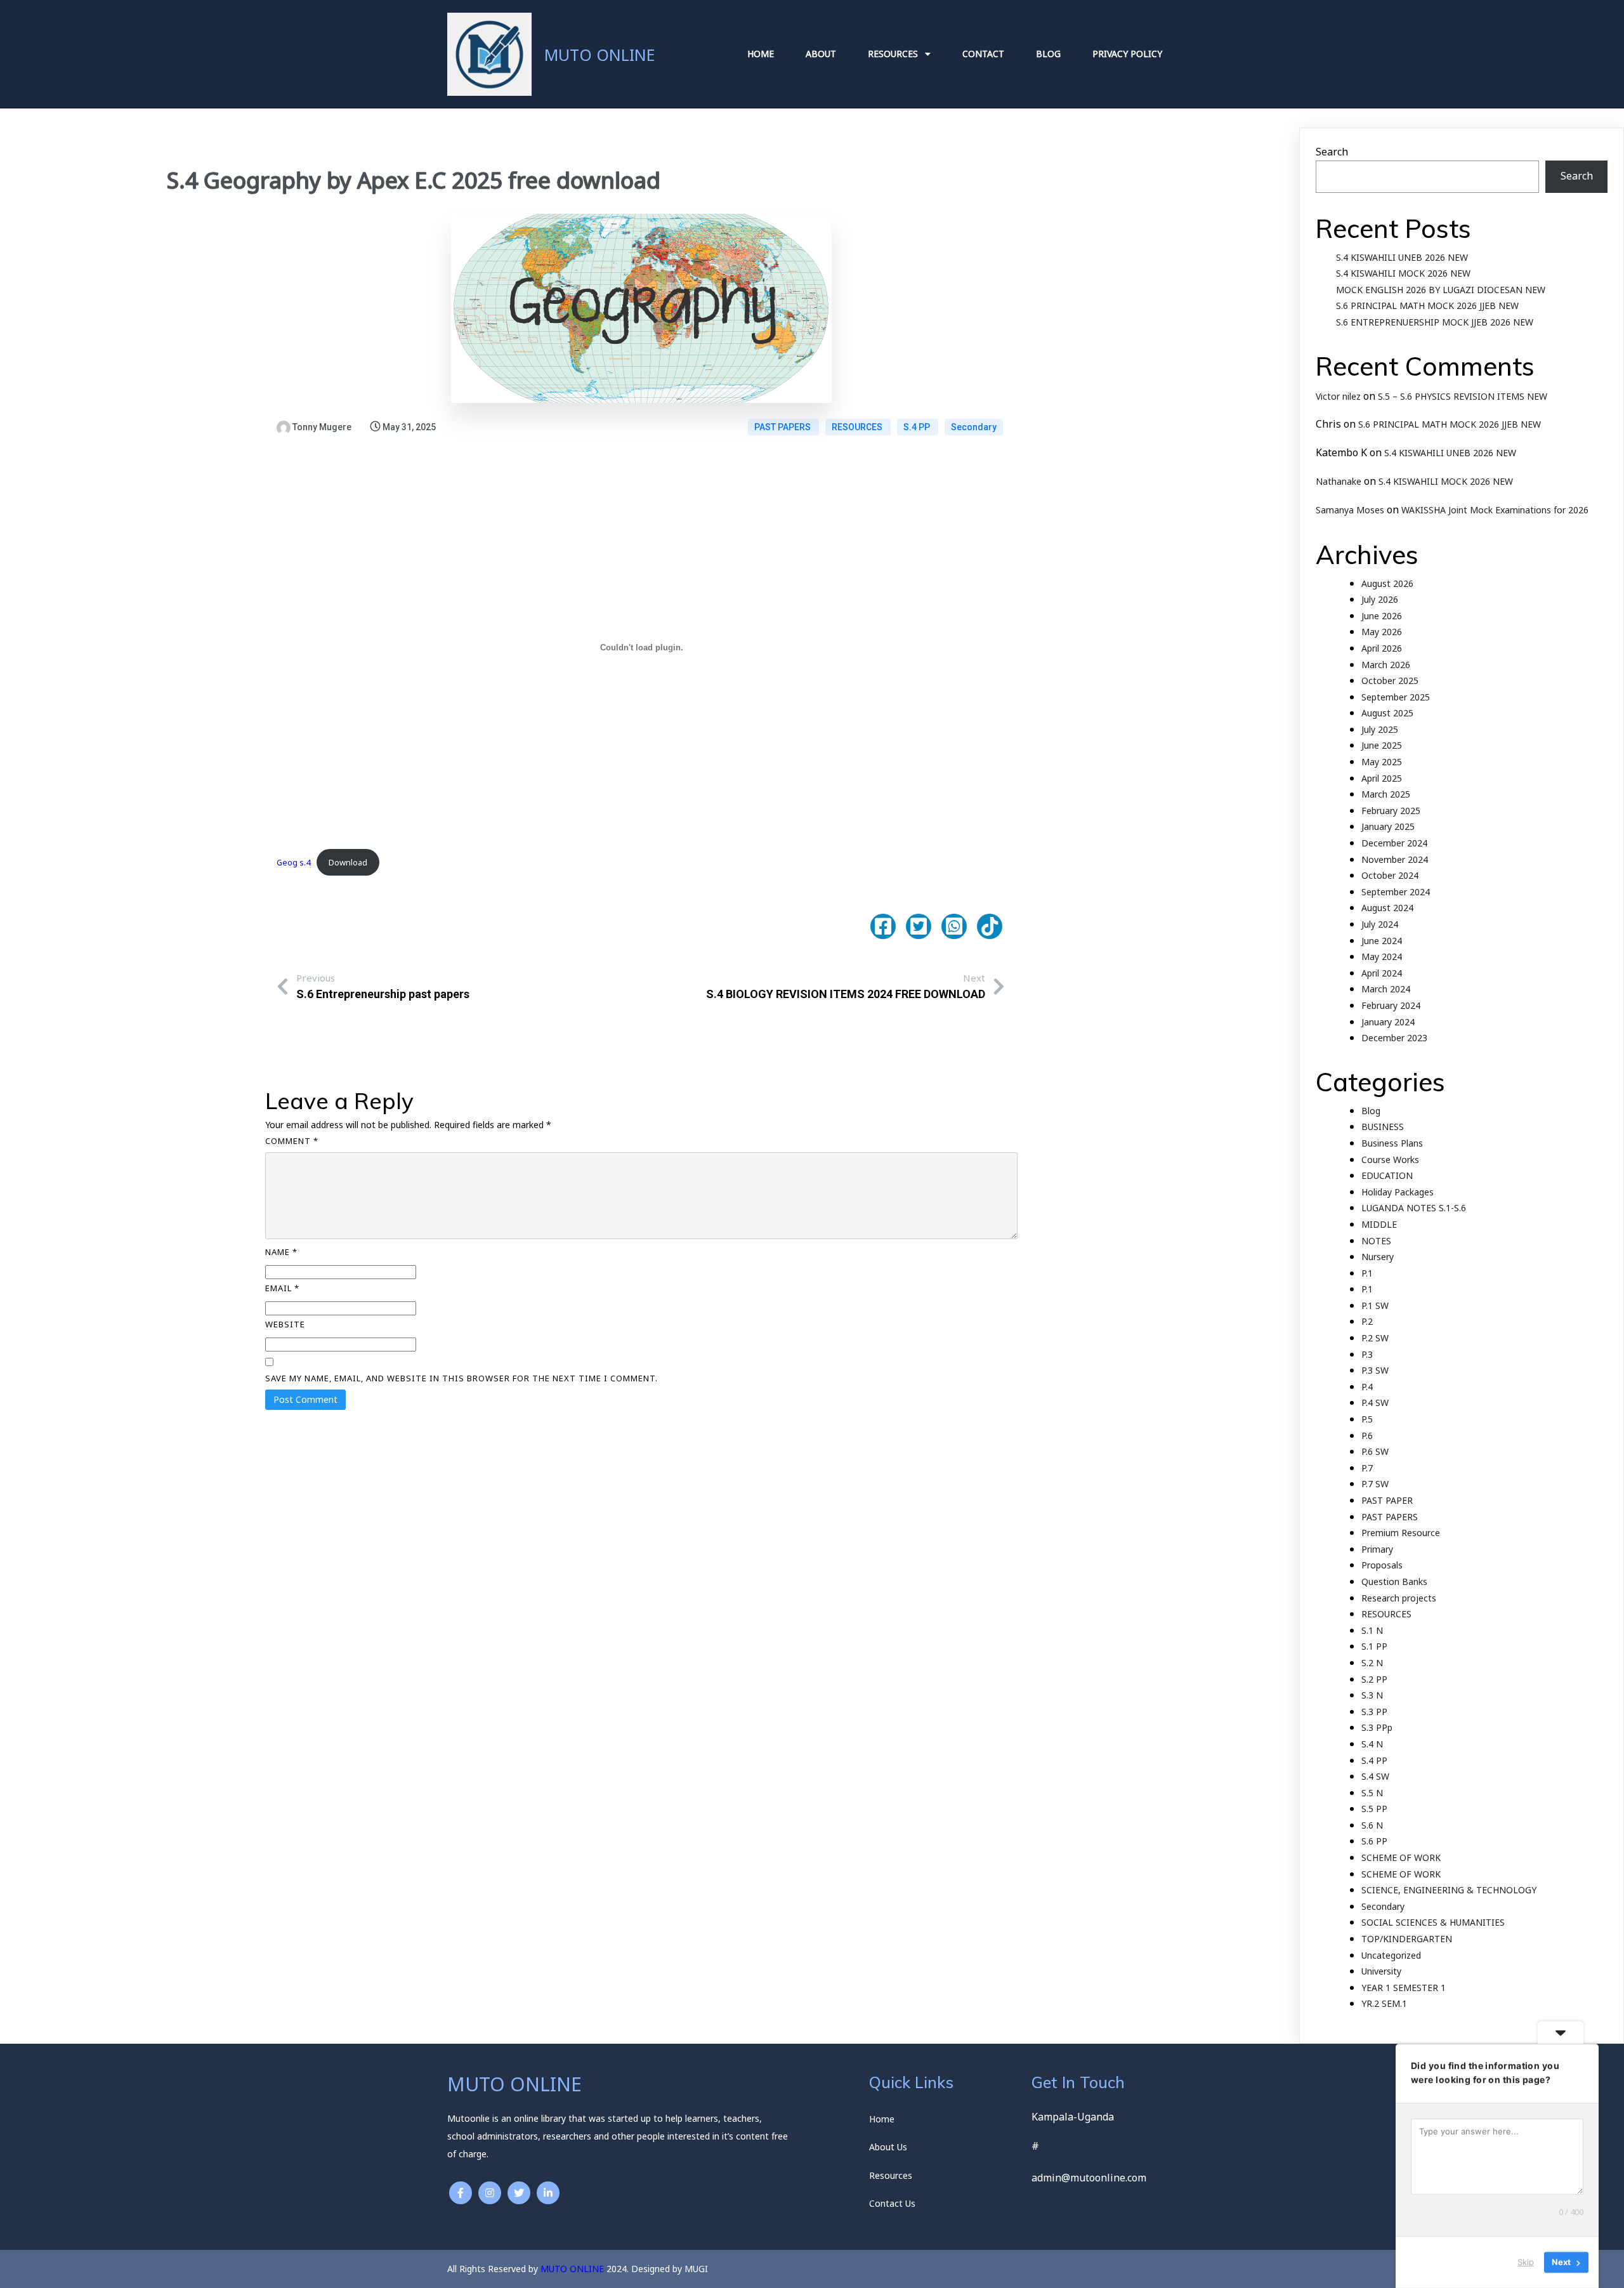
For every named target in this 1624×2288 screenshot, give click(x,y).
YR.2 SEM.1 (1384, 2003)
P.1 (1367, 1273)
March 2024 (1386, 989)
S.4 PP (918, 427)
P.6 (1367, 1436)
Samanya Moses (1350, 510)
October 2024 (1390, 875)
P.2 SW (1375, 1338)
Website (285, 1324)
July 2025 (1380, 729)
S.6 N (1372, 1825)
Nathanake (1339, 481)
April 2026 (1382, 648)
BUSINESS (1383, 1127)
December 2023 (1394, 1038)
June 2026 (1382, 616)
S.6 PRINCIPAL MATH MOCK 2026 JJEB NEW (1427, 306)
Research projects (1399, 1598)
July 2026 (1380, 599)
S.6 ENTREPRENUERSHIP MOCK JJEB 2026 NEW (1435, 322)
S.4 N (1372, 1744)
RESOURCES (858, 427)
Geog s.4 (293, 862)
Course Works (1390, 1160)
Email (282, 1288)
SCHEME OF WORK (1401, 1857)
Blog (1371, 1111)
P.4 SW (1375, 1403)
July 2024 (1380, 924)
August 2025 (1387, 713)
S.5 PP (1374, 1809)
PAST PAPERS (783, 427)
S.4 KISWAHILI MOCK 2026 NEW (1403, 273)
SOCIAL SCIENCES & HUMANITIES (1433, 1922)
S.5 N (1372, 1793)
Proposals (1382, 1565)
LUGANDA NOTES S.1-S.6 (1414, 1208)
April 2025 (1382, 778)
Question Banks (1394, 1581)
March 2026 (1386, 665)
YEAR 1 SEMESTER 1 (1404, 1988)
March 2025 (1386, 794)
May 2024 (1382, 957)
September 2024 (1396, 892)
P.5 (1367, 1419)
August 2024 (1387, 908)
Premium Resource (1401, 1533)
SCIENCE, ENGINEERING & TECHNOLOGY (1449, 1890)
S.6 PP (1374, 1841)
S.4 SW (1375, 1776)
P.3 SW (1375, 1370)
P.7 (1367, 1468)
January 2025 (1388, 826)
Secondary (974, 427)
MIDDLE (1379, 1224)
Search (1332, 152)
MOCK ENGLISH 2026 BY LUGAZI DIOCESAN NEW (1441, 290)
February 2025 (1391, 811)
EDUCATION (1387, 1175)
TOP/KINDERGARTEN (1407, 1939)
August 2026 (1387, 583)
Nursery (1378, 1257)
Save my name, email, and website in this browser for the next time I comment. (462, 1378)
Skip (1526, 2262)
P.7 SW (1375, 1484)
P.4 (1367, 1387)
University (1381, 1971)
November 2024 (1395, 859)
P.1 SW (1375, 1305)
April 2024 (1382, 973)
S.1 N (1372, 1630)
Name (281, 1252)
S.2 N (1372, 1663)
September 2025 (1396, 697)
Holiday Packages (1398, 1192)
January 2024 (1388, 1022)
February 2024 (1391, 1005)
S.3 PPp (1377, 1727)
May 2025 (1382, 762)
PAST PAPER (1387, 1500)
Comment (292, 1141)
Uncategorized (1391, 1955)
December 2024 (1394, 843)
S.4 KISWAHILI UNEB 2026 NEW (1402, 257)
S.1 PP (1374, 1646)
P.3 (1367, 1354)
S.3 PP (1374, 1712)
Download (348, 862)
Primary (1377, 1549)
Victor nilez (1338, 396)
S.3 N (1372, 1695)
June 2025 (1382, 745)
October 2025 (1390, 680)
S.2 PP (1374, 1679)
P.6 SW (1375, 1451)
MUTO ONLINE (572, 2269)
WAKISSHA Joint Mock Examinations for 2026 (1495, 510)
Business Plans (1392, 1143)
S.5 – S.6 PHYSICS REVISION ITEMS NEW (1463, 396)
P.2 (1367, 1321)
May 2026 (1382, 632)
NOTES (1376, 1241)
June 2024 (1382, 941)
